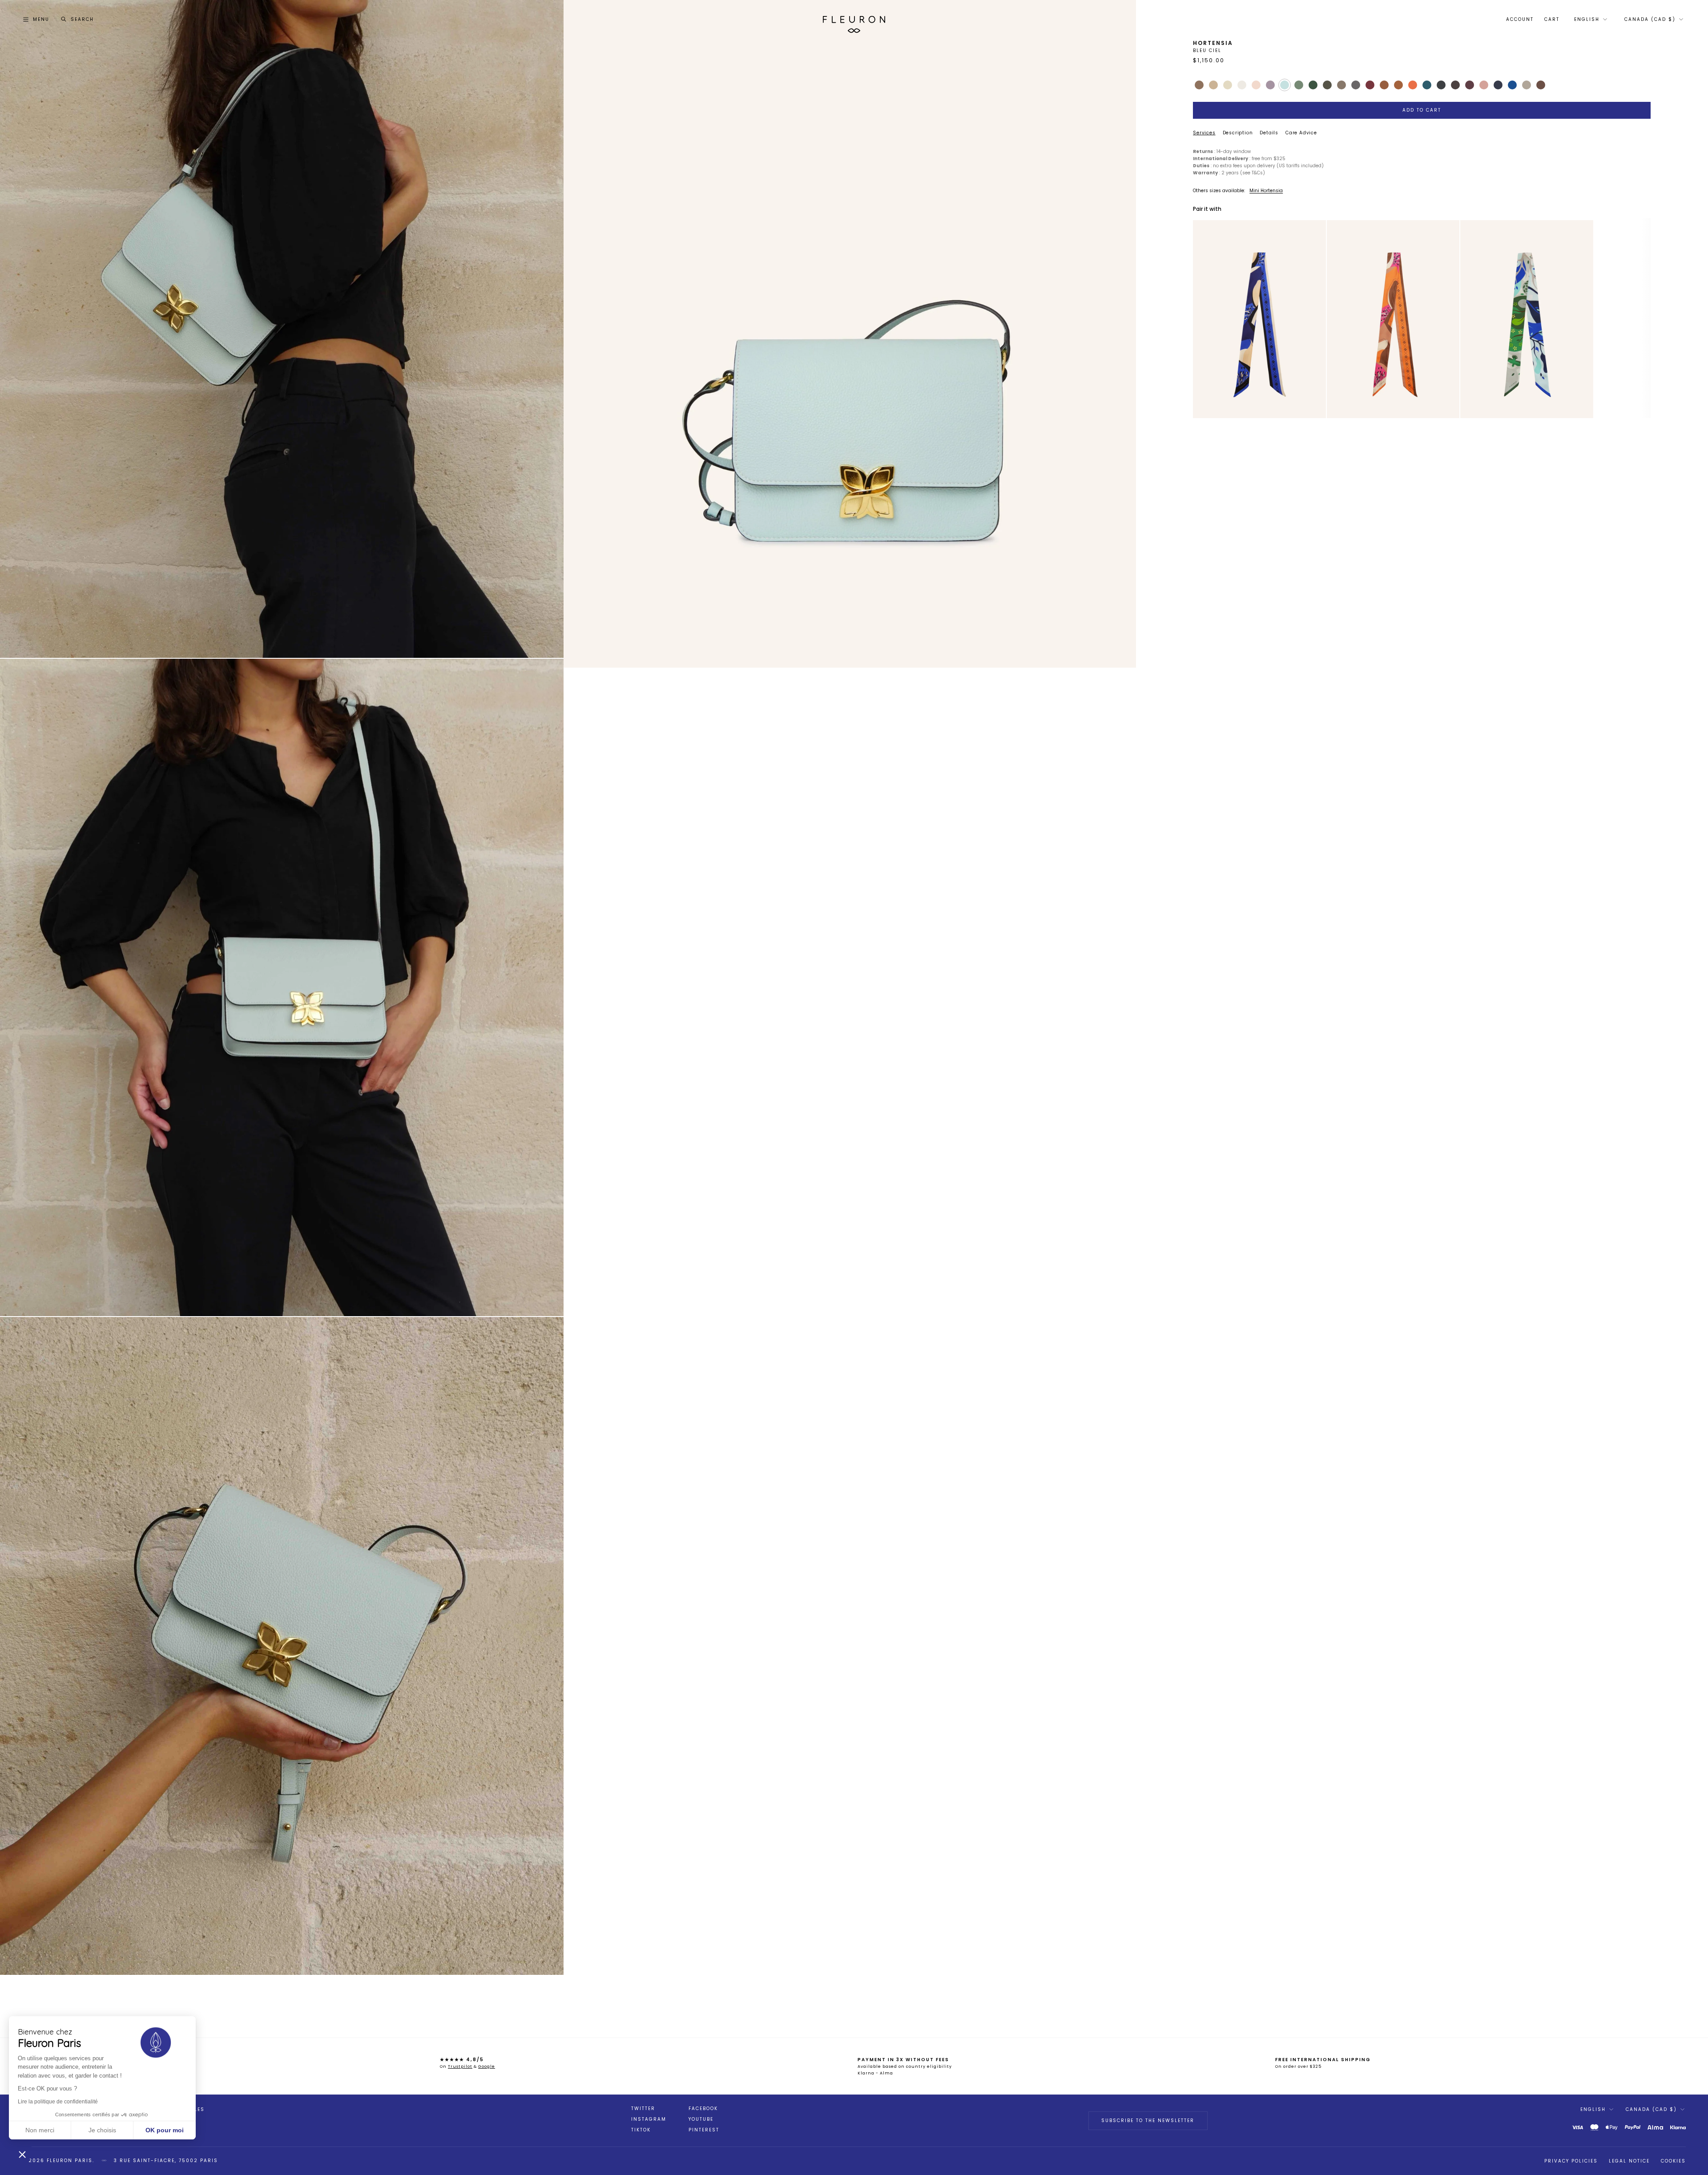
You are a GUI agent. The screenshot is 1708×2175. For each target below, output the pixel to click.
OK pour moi (165, 2130)
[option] (1259, 319)
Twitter (643, 2109)
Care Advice (1301, 133)
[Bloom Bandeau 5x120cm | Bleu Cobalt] (1259, 319)
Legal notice (1629, 2161)
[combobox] (1590, 20)
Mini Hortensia (1266, 191)
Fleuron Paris (70, 2161)
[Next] (1316, 319)
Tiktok (641, 2130)
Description (1238, 133)
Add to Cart (1422, 110)
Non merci (40, 2130)
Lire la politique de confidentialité (58, 2102)
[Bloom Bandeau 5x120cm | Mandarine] (1393, 319)
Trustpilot (460, 2066)
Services (1204, 133)
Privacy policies (1571, 2161)
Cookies (1673, 2161)
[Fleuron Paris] (854, 20)
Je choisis (102, 2130)
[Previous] (1203, 319)
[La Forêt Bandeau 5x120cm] (1527, 319)
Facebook (703, 2109)
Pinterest (704, 2130)
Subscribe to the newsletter (1148, 2121)
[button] (22, 2154)
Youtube (701, 2119)
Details (1269, 133)
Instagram (649, 2119)
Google (487, 2066)
